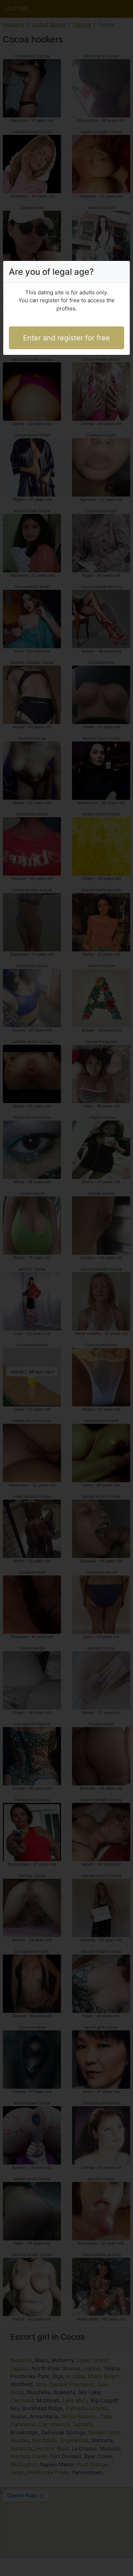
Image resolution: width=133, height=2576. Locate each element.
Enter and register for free (66, 338)
